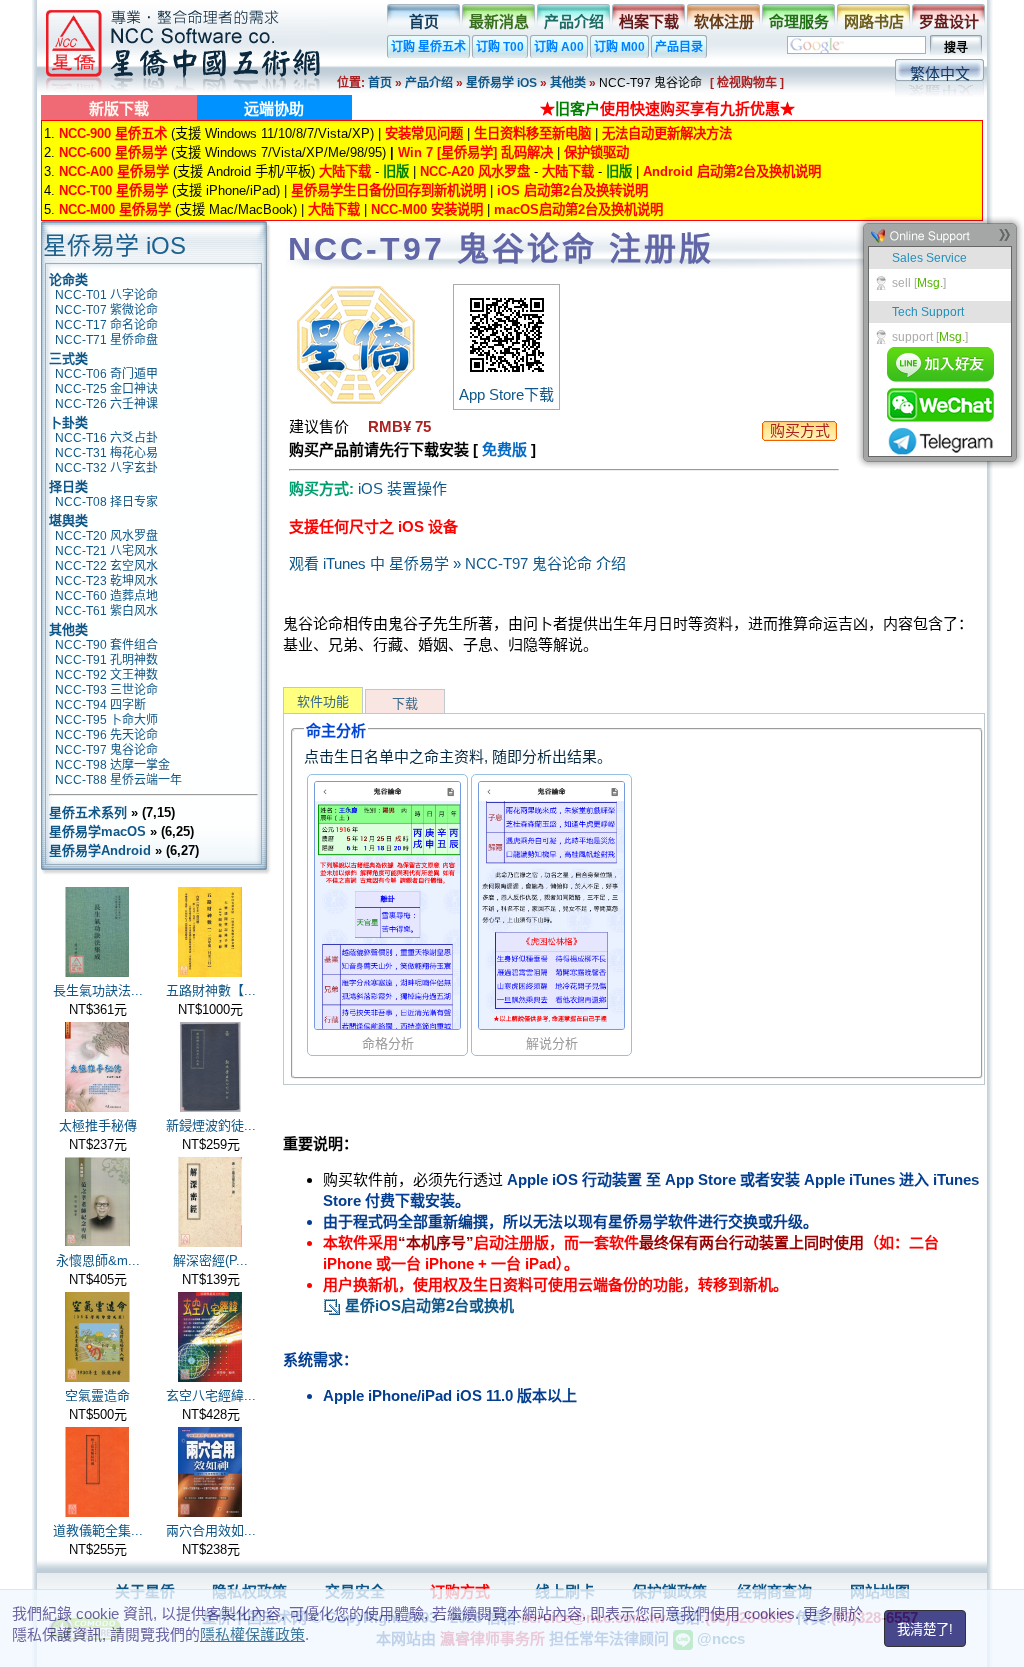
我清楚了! (925, 1629)
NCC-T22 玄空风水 (106, 566)
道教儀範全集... (98, 1530)
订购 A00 (559, 47)
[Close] (1004, 239)
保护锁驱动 (596, 152)
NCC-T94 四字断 (100, 705)
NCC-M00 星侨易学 (115, 209)
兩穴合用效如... (211, 1530)
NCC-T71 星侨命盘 (106, 340)
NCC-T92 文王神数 (106, 675)
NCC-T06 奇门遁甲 (106, 374)
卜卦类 (68, 422)
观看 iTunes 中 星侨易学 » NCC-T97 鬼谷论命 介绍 (457, 563)
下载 (405, 703)
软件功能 (323, 701)
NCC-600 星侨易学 (113, 152)
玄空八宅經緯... (211, 1395)
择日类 (68, 486)
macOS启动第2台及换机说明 (578, 209)
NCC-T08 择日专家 (106, 502)
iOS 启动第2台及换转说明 (572, 190)
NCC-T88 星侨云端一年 (118, 780)
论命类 (68, 279)
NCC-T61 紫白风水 (106, 611)
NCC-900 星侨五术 (113, 133)
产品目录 (679, 47)
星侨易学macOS (97, 831)
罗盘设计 (949, 21)
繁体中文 (940, 73)
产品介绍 (574, 21)
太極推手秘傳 (98, 1125)
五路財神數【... (211, 990)
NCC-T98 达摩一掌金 (112, 765)
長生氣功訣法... (98, 990)
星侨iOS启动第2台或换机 (427, 1305)
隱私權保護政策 (252, 1634)
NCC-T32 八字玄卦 (106, 468)
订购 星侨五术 (428, 47)
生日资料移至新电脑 (532, 133)
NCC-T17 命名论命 (106, 325)
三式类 (68, 358)
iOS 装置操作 (402, 488)
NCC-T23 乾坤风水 (106, 581)
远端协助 (274, 108)
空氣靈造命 (97, 1395)
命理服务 (799, 21)
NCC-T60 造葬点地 (106, 596)
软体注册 (724, 21)
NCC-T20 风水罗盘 (106, 536)
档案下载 (649, 21)
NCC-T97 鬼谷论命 (106, 750)
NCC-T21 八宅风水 (106, 551)
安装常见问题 (424, 133)
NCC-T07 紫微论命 (106, 310)
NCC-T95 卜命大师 (106, 720)
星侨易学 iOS (501, 83)
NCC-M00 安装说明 (427, 209)
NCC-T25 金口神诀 (106, 389)
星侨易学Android (100, 850)
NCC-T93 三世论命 (106, 690)
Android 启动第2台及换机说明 (732, 171)
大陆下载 (345, 171)
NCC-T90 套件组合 (106, 645)
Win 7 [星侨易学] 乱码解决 (475, 152)
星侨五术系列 (88, 812)
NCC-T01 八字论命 (106, 295)
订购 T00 (500, 47)
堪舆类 (68, 520)
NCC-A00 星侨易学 (114, 171)
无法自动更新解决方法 (667, 133)
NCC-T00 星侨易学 (113, 190)
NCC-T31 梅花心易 (106, 453)
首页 (424, 21)
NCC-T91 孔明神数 (106, 660)
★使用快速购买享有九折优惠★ (667, 108)
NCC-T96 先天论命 (106, 735)
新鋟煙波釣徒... (211, 1125)
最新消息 (499, 21)
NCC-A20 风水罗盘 (475, 171)
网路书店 (874, 21)
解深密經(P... (210, 1260)
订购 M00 (619, 47)
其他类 (568, 83)
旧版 (396, 171)
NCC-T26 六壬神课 (106, 404)
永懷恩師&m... (98, 1260)
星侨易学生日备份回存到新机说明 (388, 190)
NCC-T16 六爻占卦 (106, 438)
